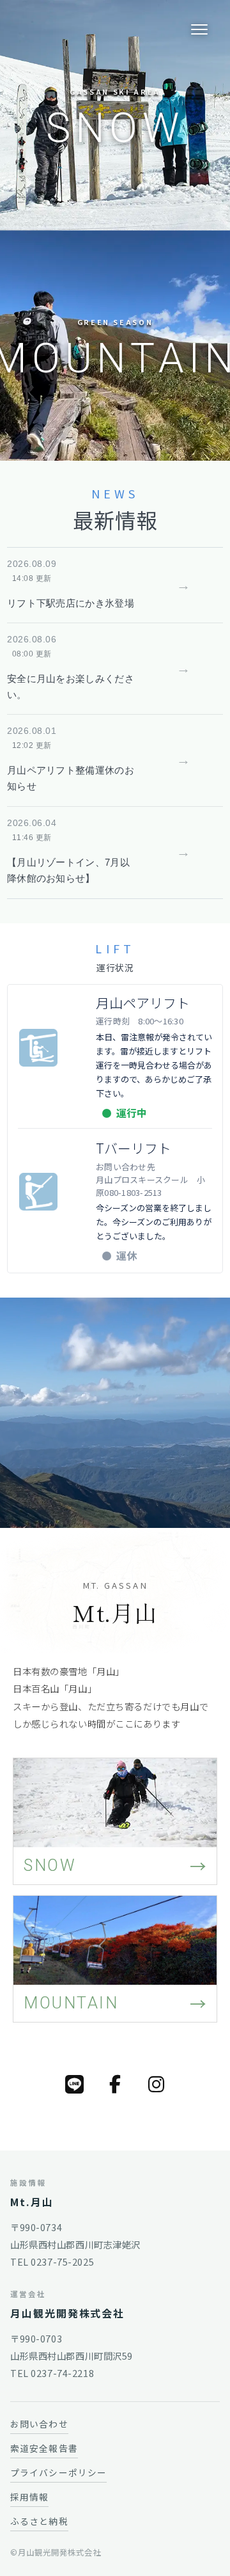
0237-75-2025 (62, 2262)
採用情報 (29, 2497)
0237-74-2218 (62, 2373)
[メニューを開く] (199, 29)
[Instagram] (156, 2084)
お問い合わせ (39, 2424)
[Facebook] (115, 2084)
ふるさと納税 (39, 2521)
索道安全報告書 (44, 2448)
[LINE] (74, 2084)
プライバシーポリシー (58, 2472)
